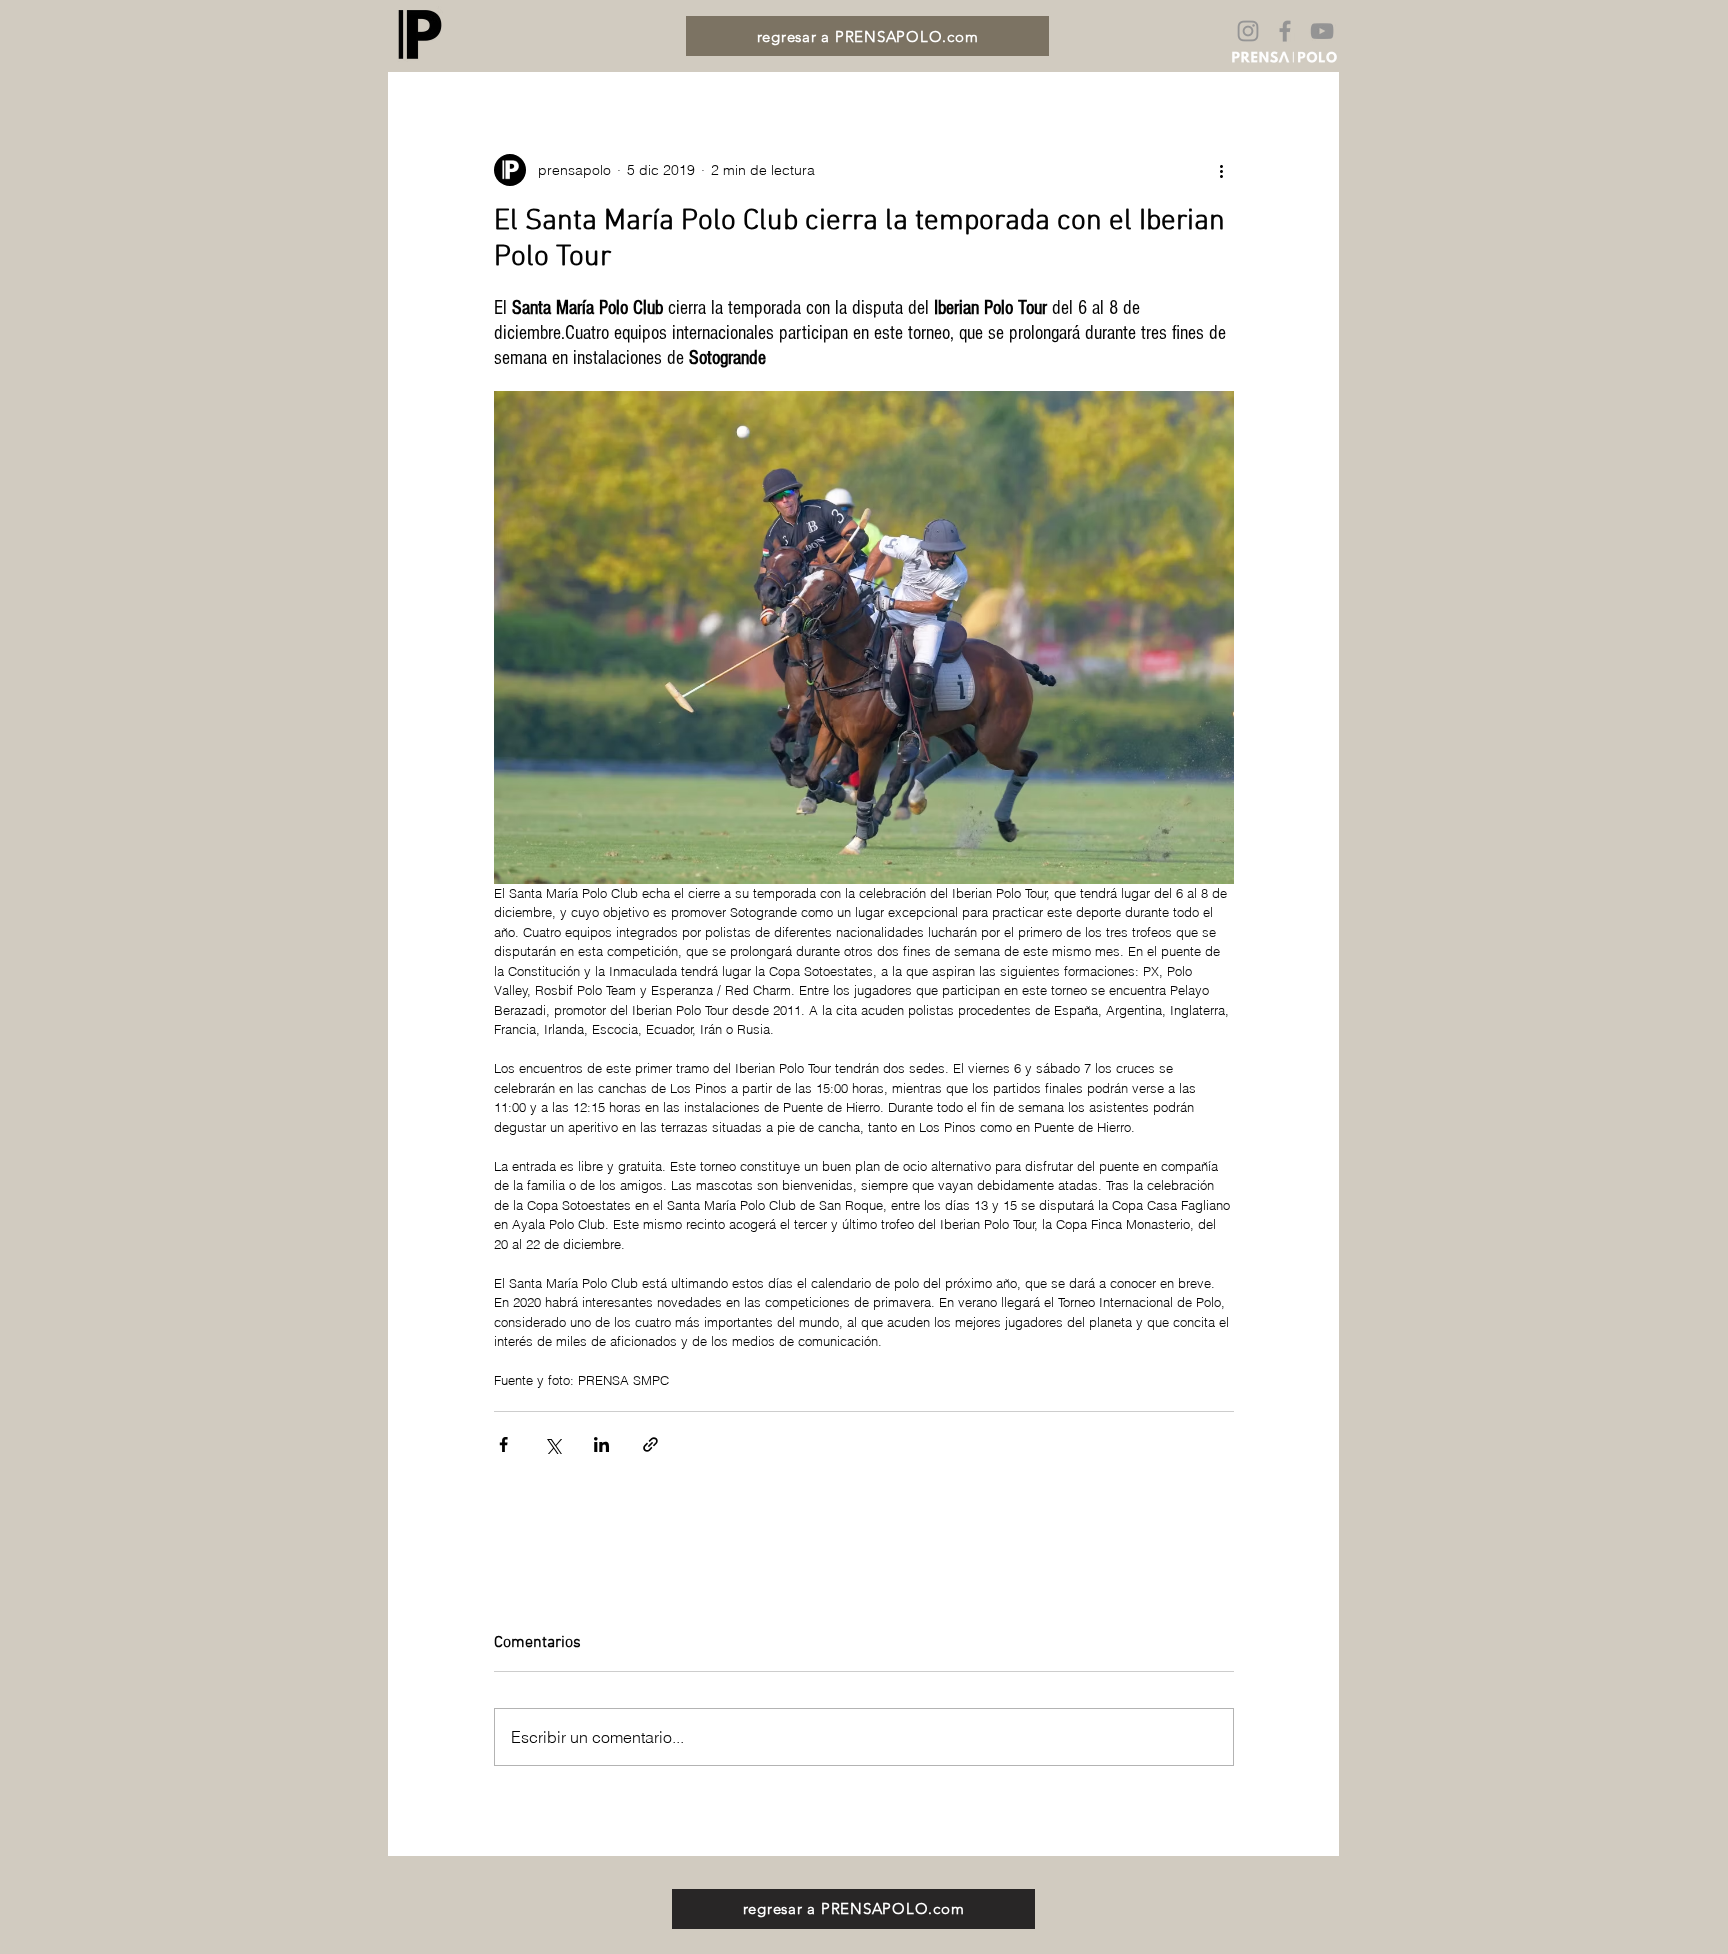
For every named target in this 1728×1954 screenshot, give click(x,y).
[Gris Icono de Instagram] (1248, 31)
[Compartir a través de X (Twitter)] (552, 1444)
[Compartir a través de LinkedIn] (601, 1444)
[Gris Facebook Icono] (1285, 31)
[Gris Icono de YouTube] (1322, 31)
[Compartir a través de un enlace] (650, 1444)
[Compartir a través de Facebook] (503, 1444)
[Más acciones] (1222, 170)
